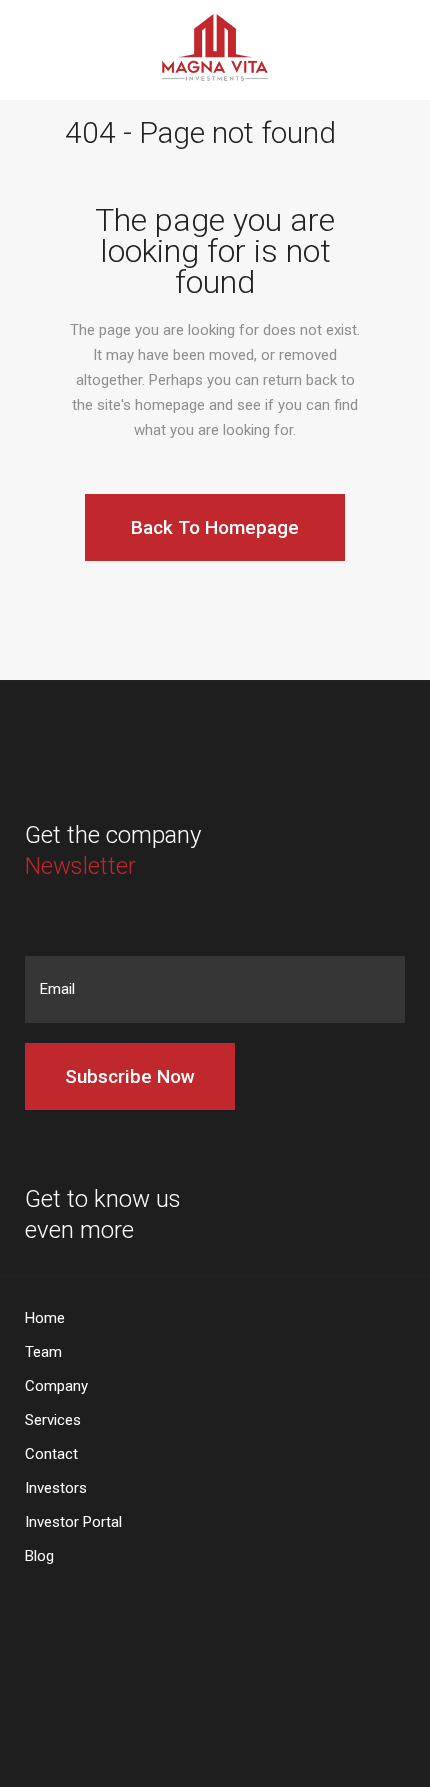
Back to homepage (215, 527)
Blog (39, 1556)
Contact (51, 1454)
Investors (56, 1488)
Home (45, 1318)
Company (56, 1386)
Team (43, 1352)
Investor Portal (73, 1522)
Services (53, 1420)
